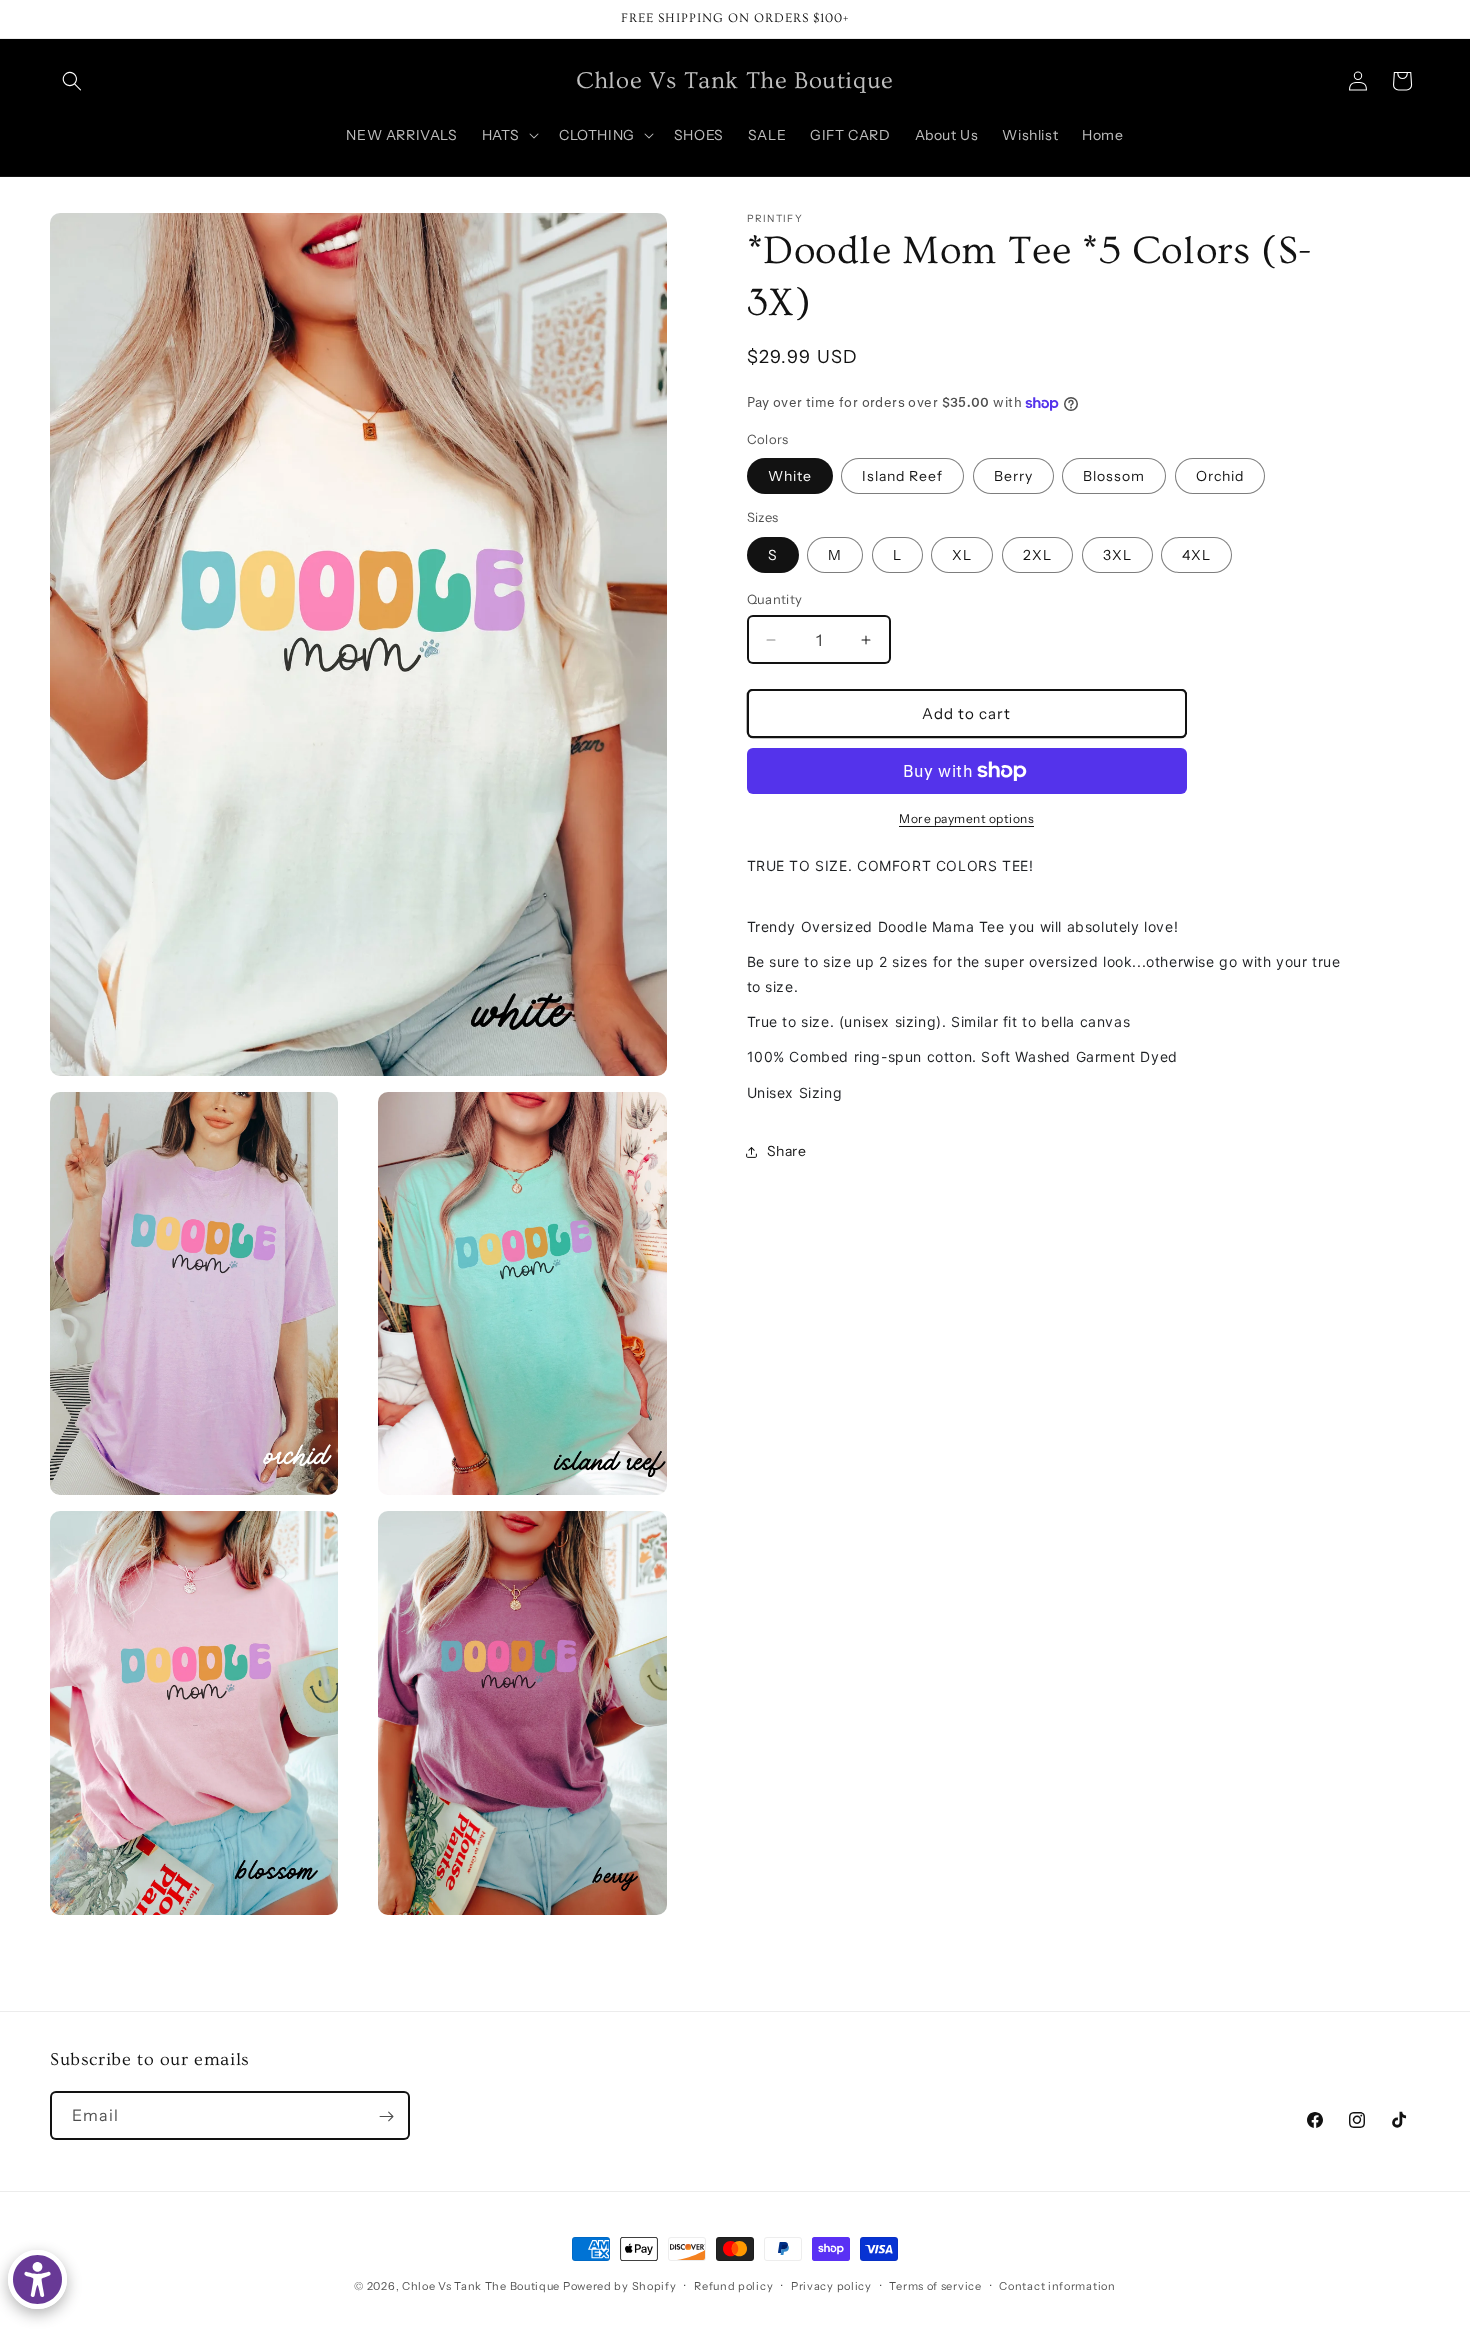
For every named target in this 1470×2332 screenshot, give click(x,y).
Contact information (1057, 2285)
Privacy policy (831, 2285)
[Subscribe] (386, 2116)
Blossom (1114, 476)
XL (962, 555)
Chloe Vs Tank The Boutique (481, 2286)
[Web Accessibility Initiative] (37, 2279)
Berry (1013, 476)
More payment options (966, 818)
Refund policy (733, 2285)
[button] (72, 81)
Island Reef (902, 476)
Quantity (775, 599)
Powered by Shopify (620, 2286)
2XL (1037, 555)
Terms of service (935, 2285)
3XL (1117, 555)
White (790, 476)
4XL (1196, 555)
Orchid (1220, 476)
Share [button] (787, 1151)
